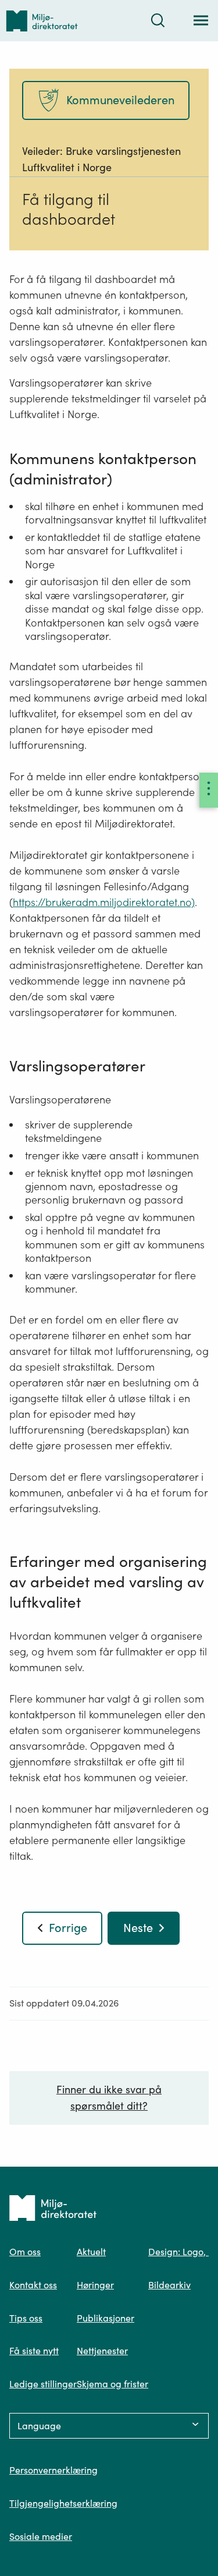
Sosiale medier (41, 2536)
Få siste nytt (34, 2351)
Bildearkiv (169, 2285)
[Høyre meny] (209, 790)
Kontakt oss (33, 2285)
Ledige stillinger (43, 2384)
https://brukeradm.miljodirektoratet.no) (104, 902)
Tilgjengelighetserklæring (63, 2503)
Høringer (95, 2285)
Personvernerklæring (53, 2470)
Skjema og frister (112, 2384)
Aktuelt (91, 2252)
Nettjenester (102, 2351)
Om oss (25, 2252)
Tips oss (26, 2318)
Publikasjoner (106, 2318)
